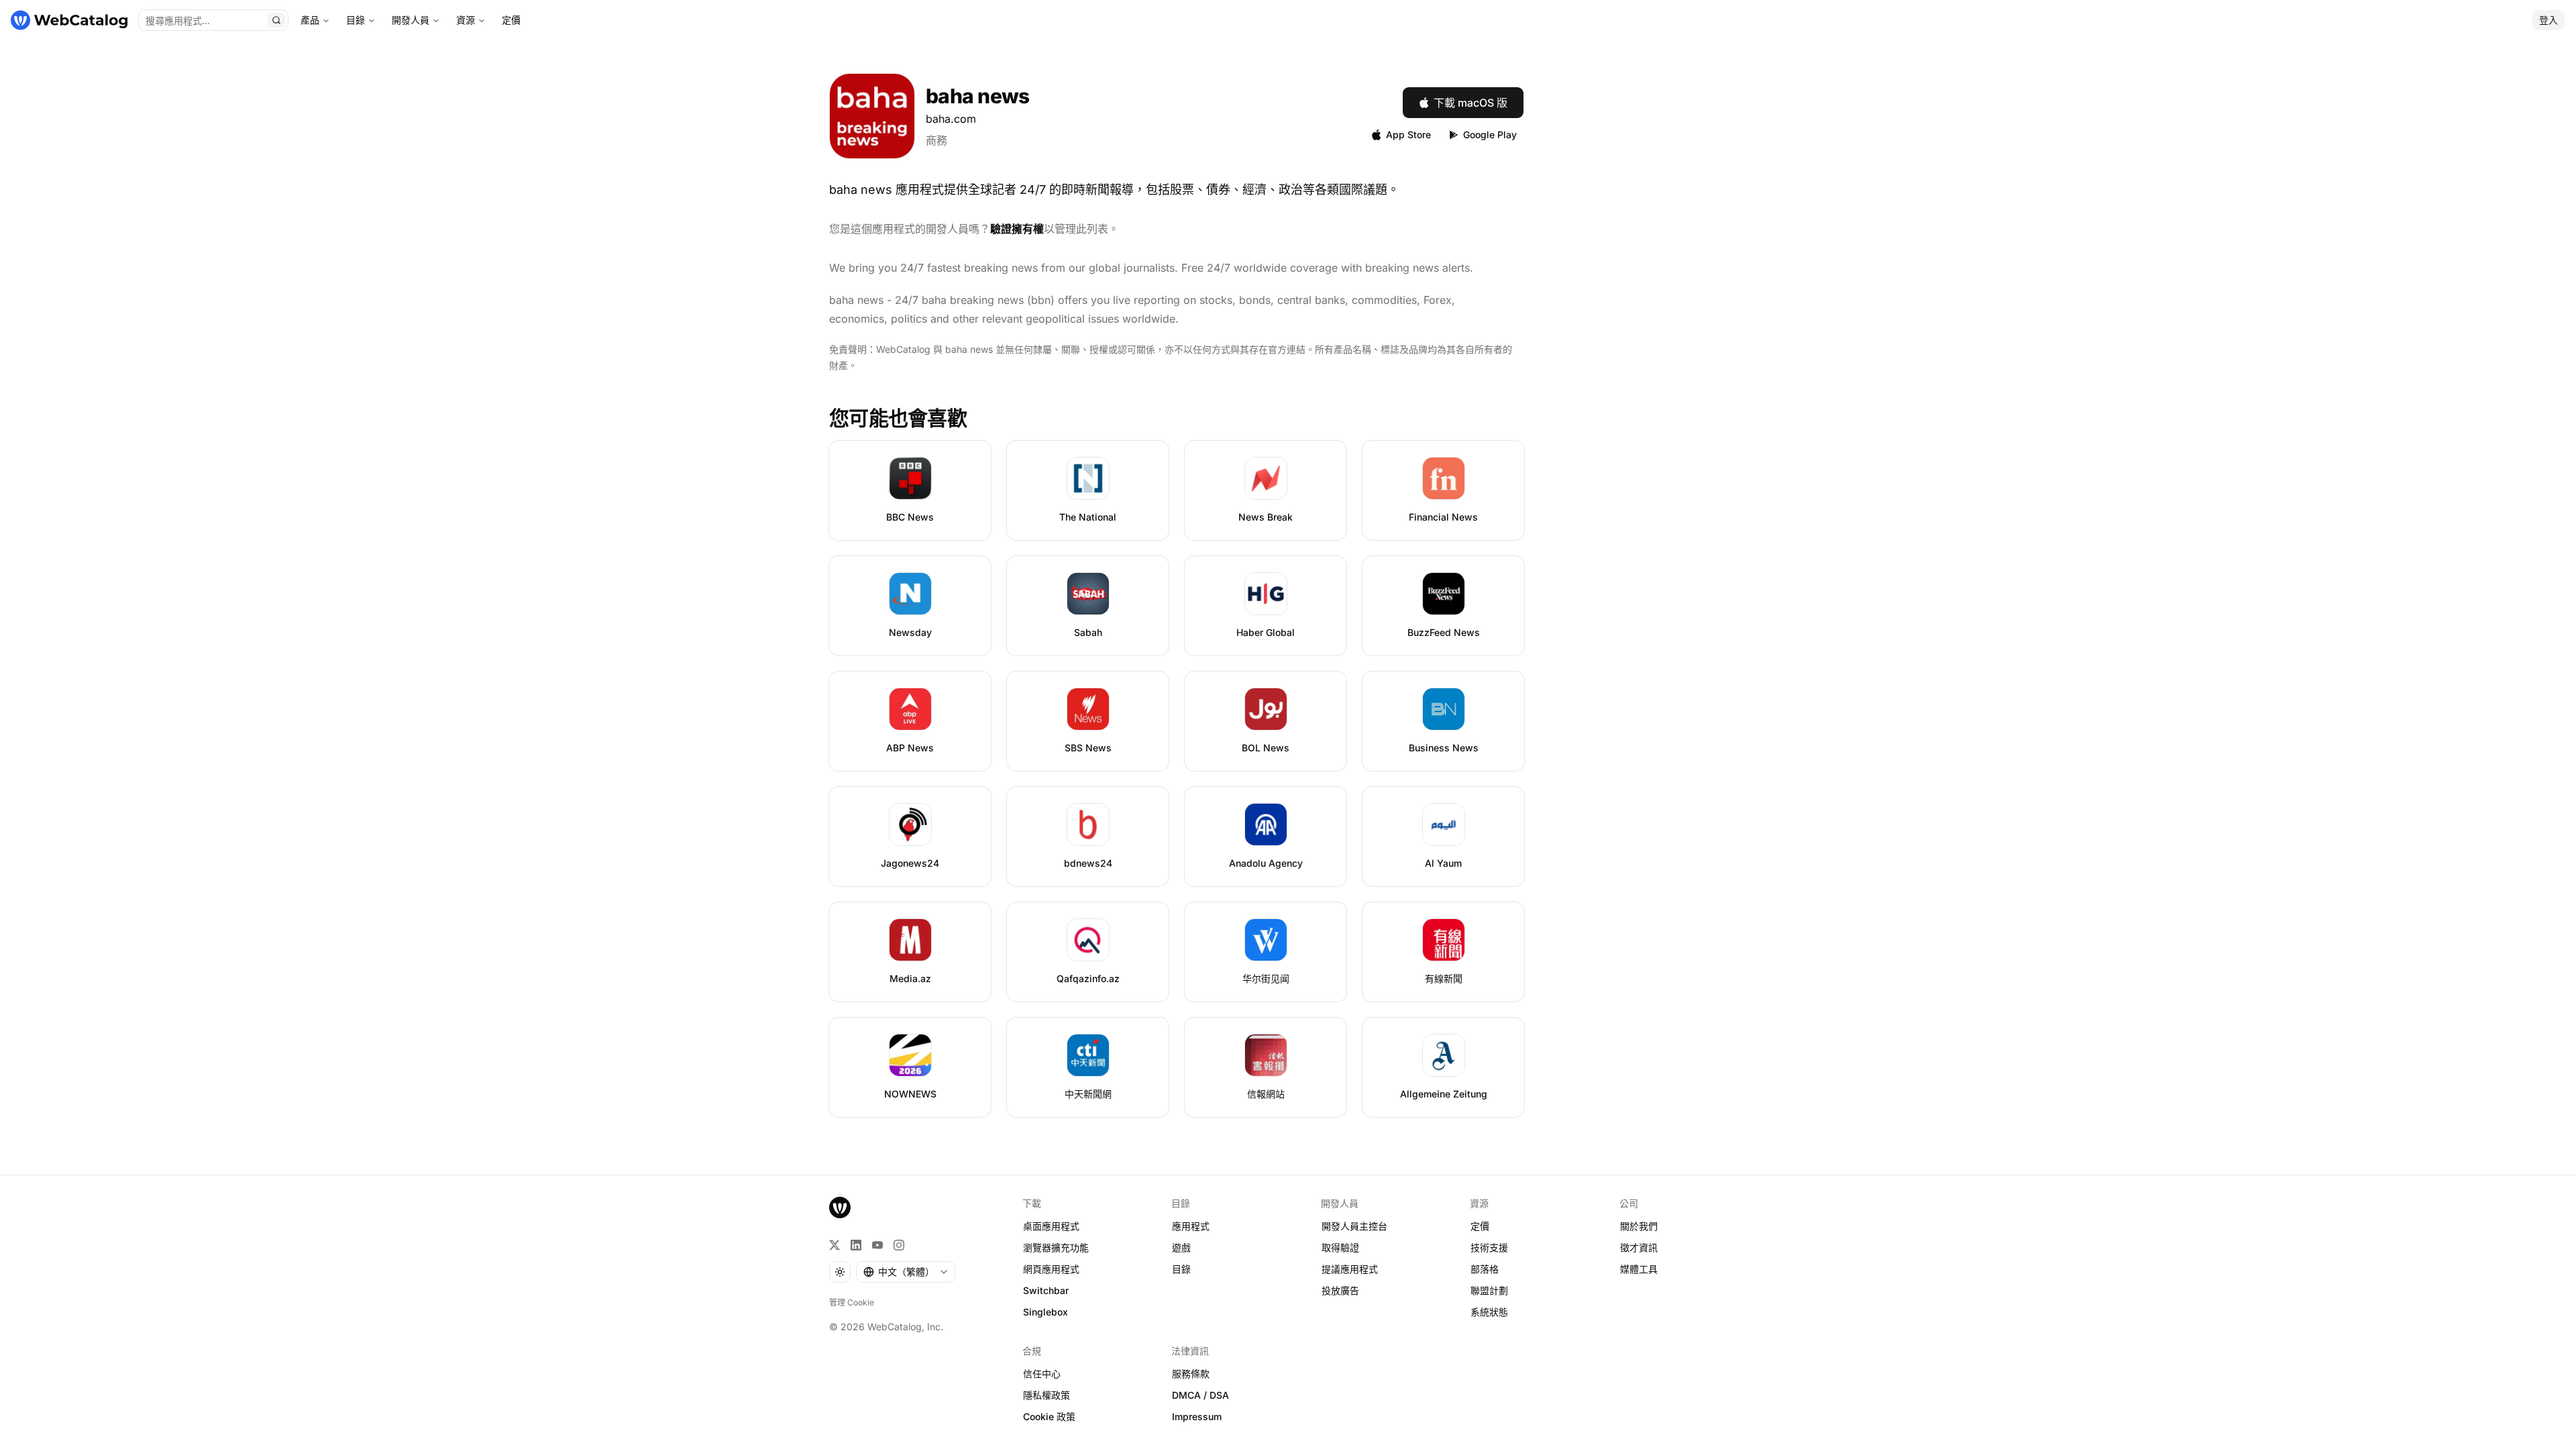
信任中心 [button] (1042, 1374)
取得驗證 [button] (1340, 1247)
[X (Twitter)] (835, 1245)
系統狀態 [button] (1489, 1312)
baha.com (951, 119)
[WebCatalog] (840, 1207)
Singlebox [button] (1045, 1312)
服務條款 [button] (1191, 1374)
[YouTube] (877, 1245)
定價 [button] (1480, 1226)
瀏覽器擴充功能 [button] (1056, 1247)
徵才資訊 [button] (1639, 1247)
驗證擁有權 (1017, 229)
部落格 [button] (1485, 1269)
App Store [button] (1408, 135)
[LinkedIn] (856, 1245)
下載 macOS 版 (1470, 103)
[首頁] (69, 20)
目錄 (356, 20)
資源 (466, 20)
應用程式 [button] (1191, 1226)
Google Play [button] (1490, 135)
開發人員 (411, 20)
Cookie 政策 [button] (1049, 1416)
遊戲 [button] (1181, 1247)
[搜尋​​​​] (276, 20)
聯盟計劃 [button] (1489, 1290)
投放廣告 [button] (1340, 1290)
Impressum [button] (1197, 1416)
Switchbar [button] (1046, 1290)
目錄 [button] (1181, 1269)
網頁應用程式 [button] (1051, 1269)
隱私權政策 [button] (1046, 1395)
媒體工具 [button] (1639, 1269)
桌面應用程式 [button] (1051, 1226)
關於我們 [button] (1639, 1226)
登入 (2548, 20)
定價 (511, 20)
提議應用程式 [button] (1350, 1269)
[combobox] (906, 1272)
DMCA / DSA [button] (1200, 1395)
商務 (936, 140)
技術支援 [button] (1489, 1247)
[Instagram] (899, 1245)
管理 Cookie (852, 1302)
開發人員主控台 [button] (1354, 1226)
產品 (310, 20)
